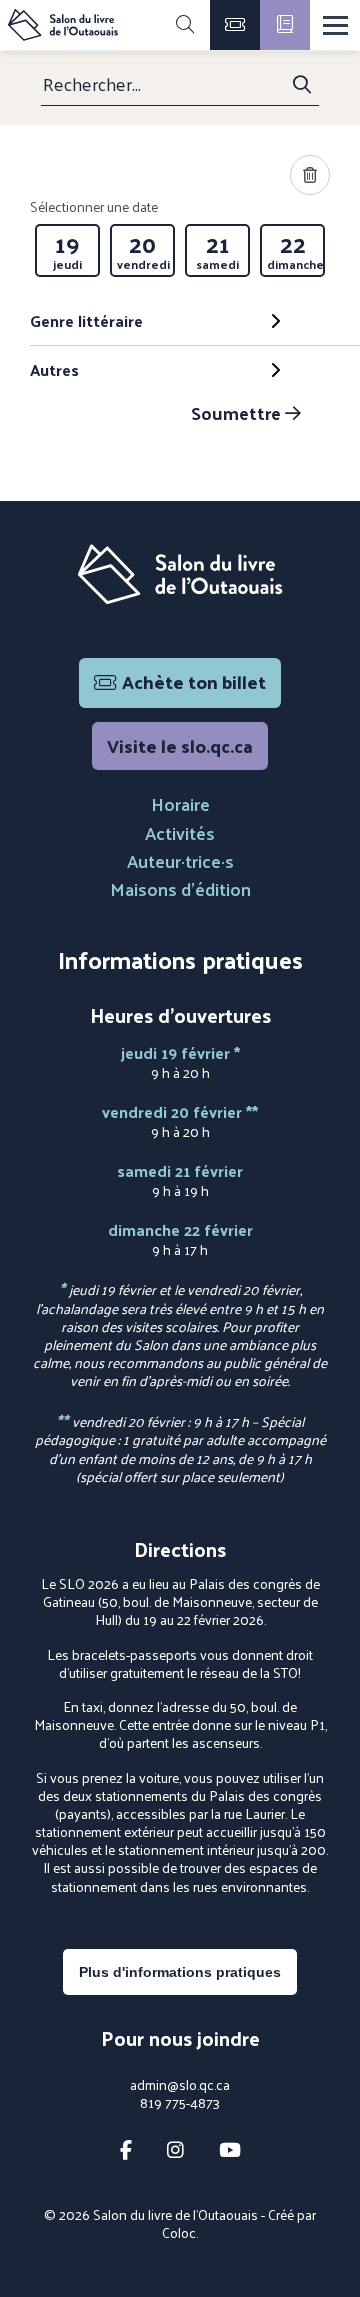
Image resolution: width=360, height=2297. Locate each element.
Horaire (180, 803)
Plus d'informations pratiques (180, 1972)
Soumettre (238, 412)
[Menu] (335, 25)
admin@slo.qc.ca (180, 2085)
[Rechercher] (185, 25)
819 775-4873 (180, 2103)
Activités (180, 832)
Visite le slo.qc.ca (180, 745)
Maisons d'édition (180, 888)
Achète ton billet (194, 681)
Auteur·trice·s (180, 860)
